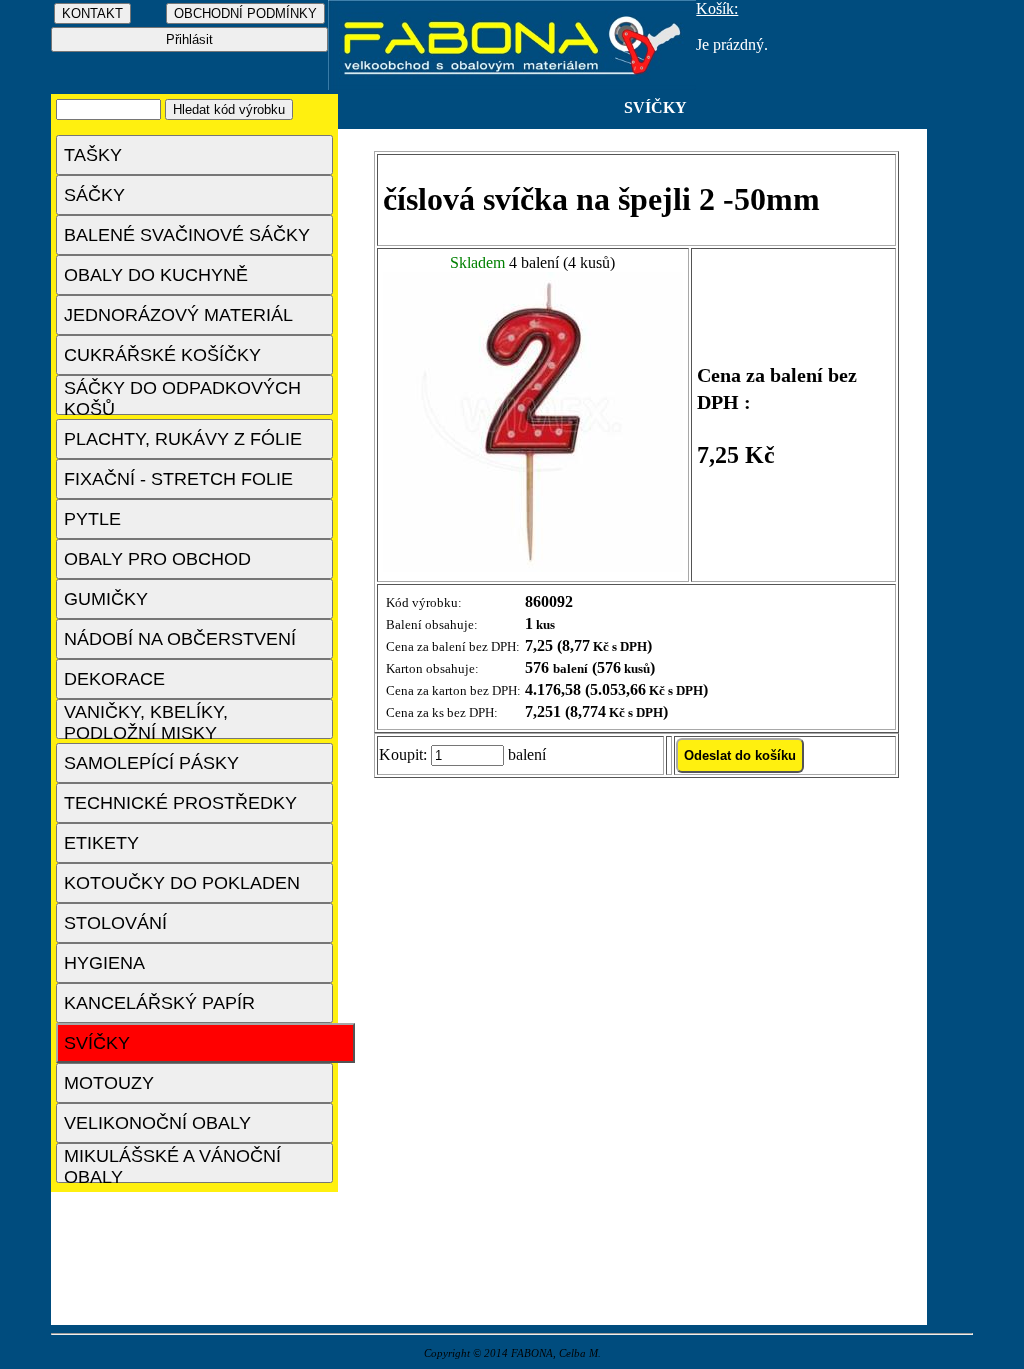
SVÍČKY (97, 1043)
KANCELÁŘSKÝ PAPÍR (159, 1003)
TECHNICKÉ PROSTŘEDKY (180, 803)
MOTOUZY (109, 1083)
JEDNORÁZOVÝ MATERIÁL (178, 315)
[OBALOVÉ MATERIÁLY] (512, 84)
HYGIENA (104, 963)
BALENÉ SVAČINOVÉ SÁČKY (187, 235)
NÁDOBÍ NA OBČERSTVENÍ (180, 639)
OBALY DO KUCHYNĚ (156, 275)
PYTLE (92, 519)
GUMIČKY (106, 599)
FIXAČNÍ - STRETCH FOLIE (178, 479)
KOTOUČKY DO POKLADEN (182, 883)
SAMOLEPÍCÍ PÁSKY (151, 763)
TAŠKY (93, 155)
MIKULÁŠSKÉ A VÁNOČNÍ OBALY (172, 1164)
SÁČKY (94, 195)
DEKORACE (114, 679)
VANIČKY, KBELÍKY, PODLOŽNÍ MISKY (146, 720)
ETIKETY (101, 843)
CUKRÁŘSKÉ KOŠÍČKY (162, 355)
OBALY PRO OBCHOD (157, 559)
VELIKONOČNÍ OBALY (157, 1123)
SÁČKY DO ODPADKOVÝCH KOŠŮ (182, 396)
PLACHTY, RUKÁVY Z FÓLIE (183, 439)
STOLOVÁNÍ (115, 923)
